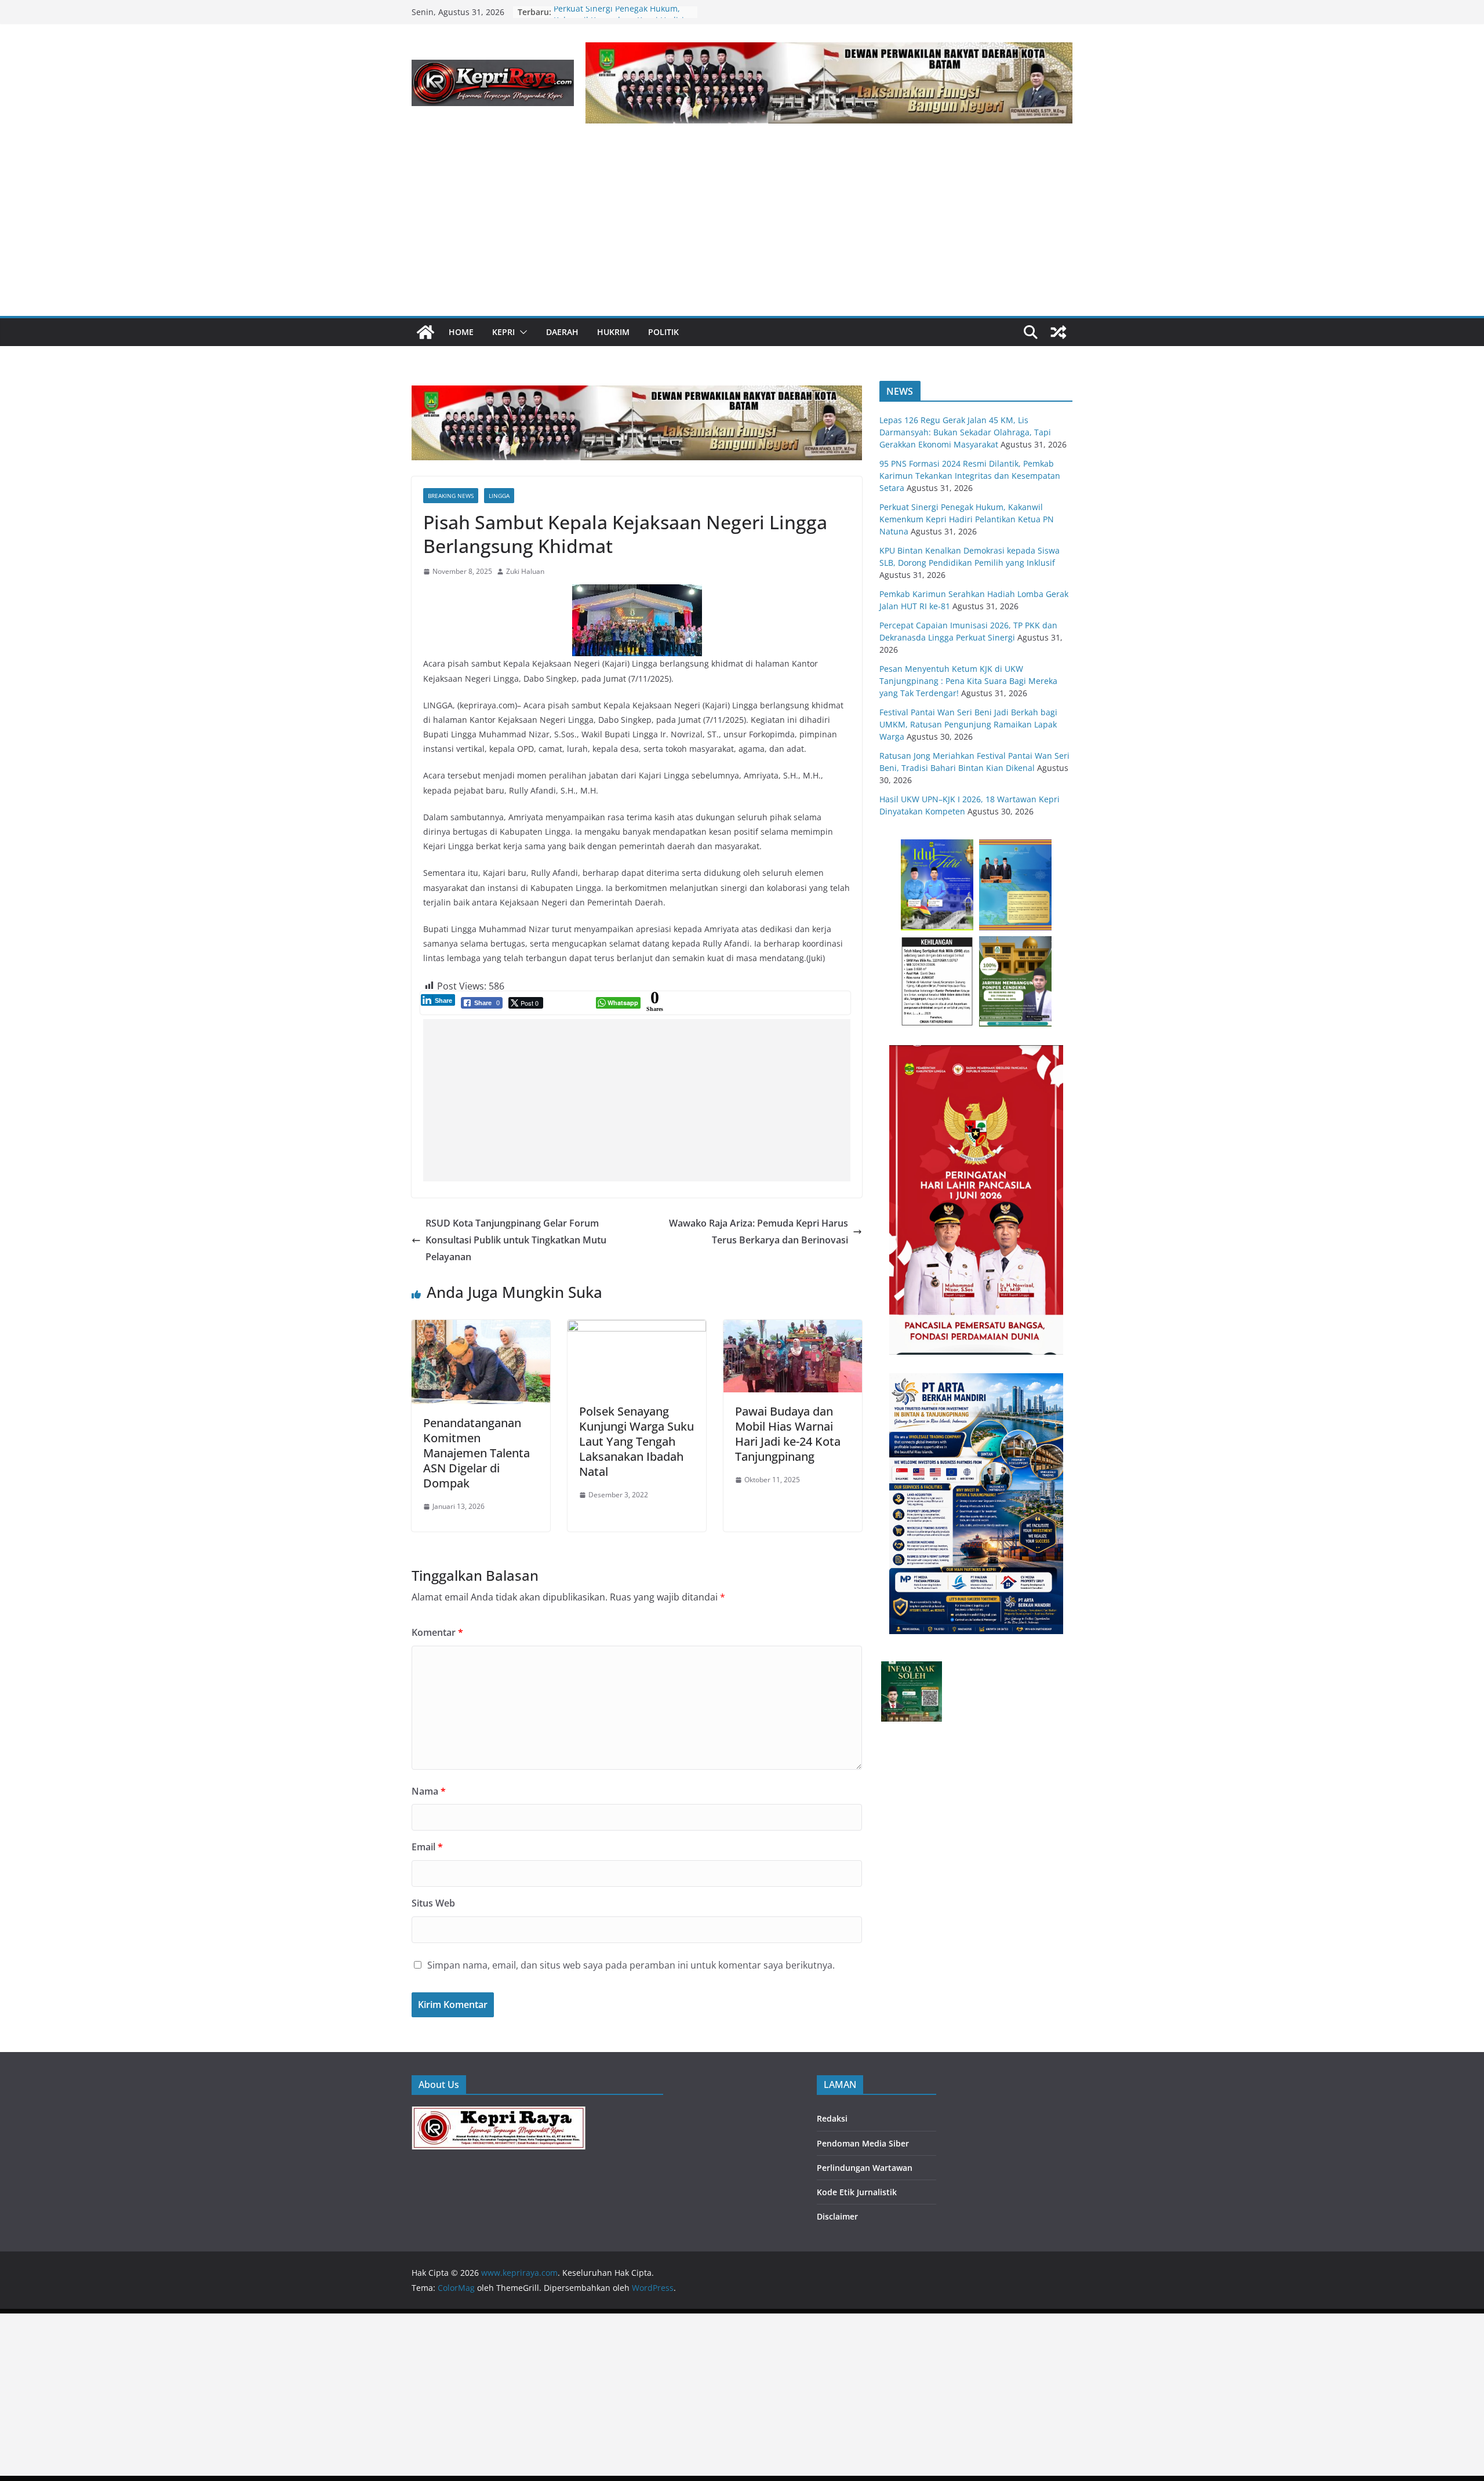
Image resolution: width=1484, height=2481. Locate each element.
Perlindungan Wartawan (865, 2168)
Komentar (437, 1632)
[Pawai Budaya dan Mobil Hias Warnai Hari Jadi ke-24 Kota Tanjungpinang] (793, 1328)
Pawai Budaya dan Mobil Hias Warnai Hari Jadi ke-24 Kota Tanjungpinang (788, 1434)
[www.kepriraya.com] (425, 332)
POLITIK (663, 332)
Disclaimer (837, 2216)
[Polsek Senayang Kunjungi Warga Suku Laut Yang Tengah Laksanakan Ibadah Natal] (637, 1328)
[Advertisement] (742, 229)
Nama (429, 1791)
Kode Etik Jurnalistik (857, 2192)
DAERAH (562, 332)
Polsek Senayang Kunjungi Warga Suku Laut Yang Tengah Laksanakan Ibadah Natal (636, 1441)
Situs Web (433, 1903)
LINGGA (499, 496)
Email (427, 1847)
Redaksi (832, 2118)
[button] (521, 332)
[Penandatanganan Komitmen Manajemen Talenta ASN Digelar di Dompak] (481, 1328)
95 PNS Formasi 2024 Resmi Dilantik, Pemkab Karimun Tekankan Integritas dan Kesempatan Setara (970, 476)
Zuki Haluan (525, 571)
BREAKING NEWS (451, 496)
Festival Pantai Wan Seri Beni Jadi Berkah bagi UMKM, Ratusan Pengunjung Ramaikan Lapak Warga (968, 724)
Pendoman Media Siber (863, 2143)
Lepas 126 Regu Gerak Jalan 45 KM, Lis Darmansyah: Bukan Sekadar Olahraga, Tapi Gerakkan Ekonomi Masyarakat (965, 432)
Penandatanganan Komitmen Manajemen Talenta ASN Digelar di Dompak (477, 1453)
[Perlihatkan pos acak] (1059, 332)
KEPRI (503, 332)
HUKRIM (613, 332)
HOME (461, 332)
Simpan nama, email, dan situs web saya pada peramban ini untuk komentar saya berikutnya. (631, 1965)
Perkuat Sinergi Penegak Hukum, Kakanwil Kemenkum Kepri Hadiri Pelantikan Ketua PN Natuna (967, 519)
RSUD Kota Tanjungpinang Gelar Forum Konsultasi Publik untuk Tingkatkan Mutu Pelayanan (516, 1240)
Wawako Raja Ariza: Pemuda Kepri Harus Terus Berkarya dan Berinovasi (759, 1232)
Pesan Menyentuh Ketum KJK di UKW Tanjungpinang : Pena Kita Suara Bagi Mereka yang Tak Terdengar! (968, 681)
